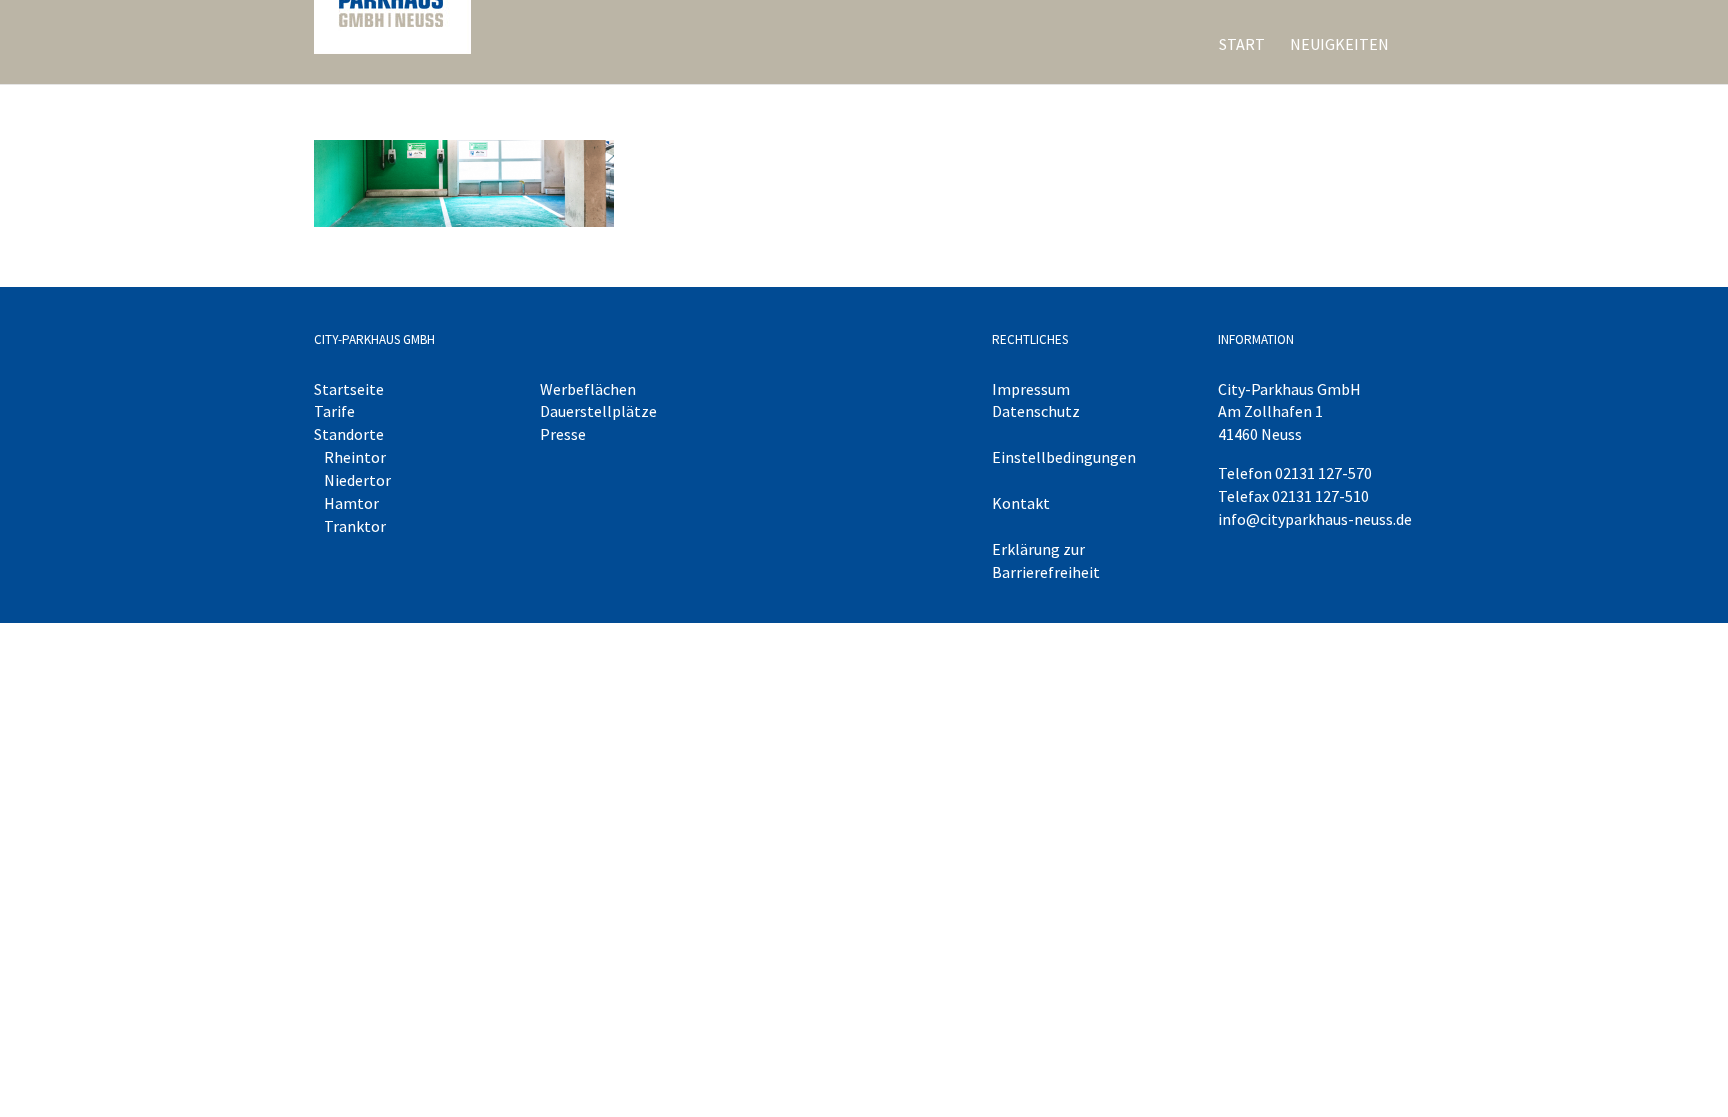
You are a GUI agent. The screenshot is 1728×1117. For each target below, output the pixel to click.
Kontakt (1021, 503)
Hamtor (351, 503)
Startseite (349, 389)
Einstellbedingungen (1064, 457)
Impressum (1031, 389)
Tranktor (355, 526)
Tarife (334, 411)
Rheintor (355, 457)
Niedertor (357, 480)
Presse (563, 434)
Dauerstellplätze (598, 411)
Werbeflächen (588, 389)
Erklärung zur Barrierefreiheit (1046, 560)
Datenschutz (1036, 411)
